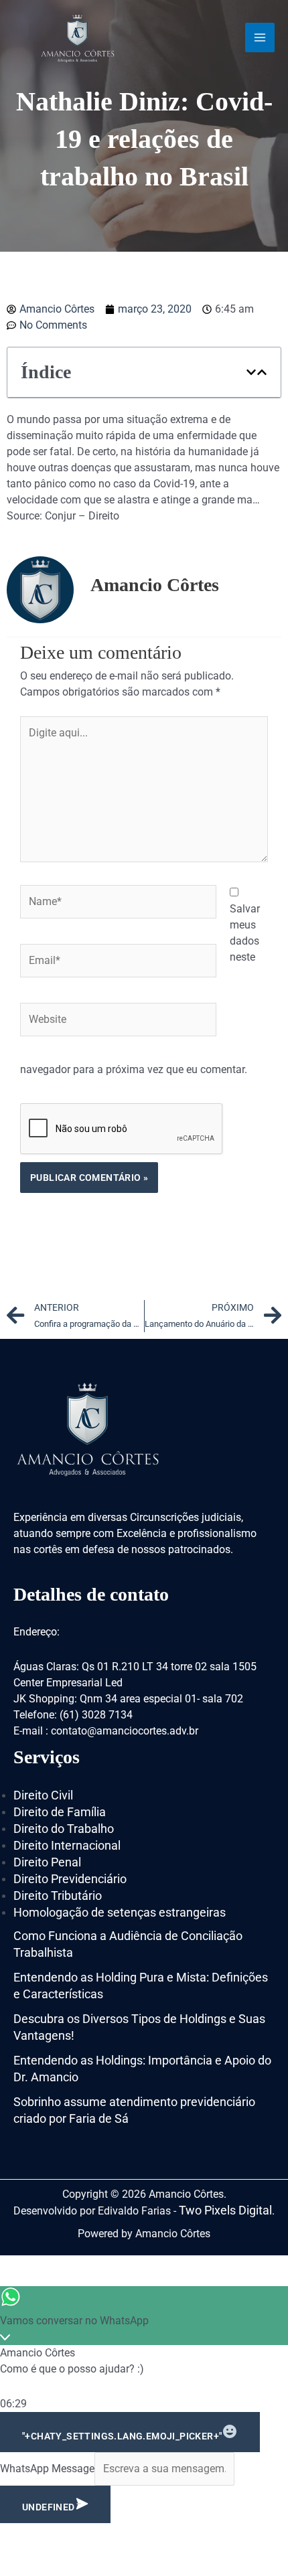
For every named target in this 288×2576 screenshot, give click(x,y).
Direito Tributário (58, 1896)
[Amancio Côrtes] (78, 37)
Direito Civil (43, 1795)
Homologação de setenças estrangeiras (120, 1912)
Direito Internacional (67, 1845)
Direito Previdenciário (70, 1879)
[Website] (118, 1022)
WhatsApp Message (47, 2469)
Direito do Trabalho (64, 1829)
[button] (251, 372)
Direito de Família (60, 1812)
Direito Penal (47, 1862)
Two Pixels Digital (225, 2210)
